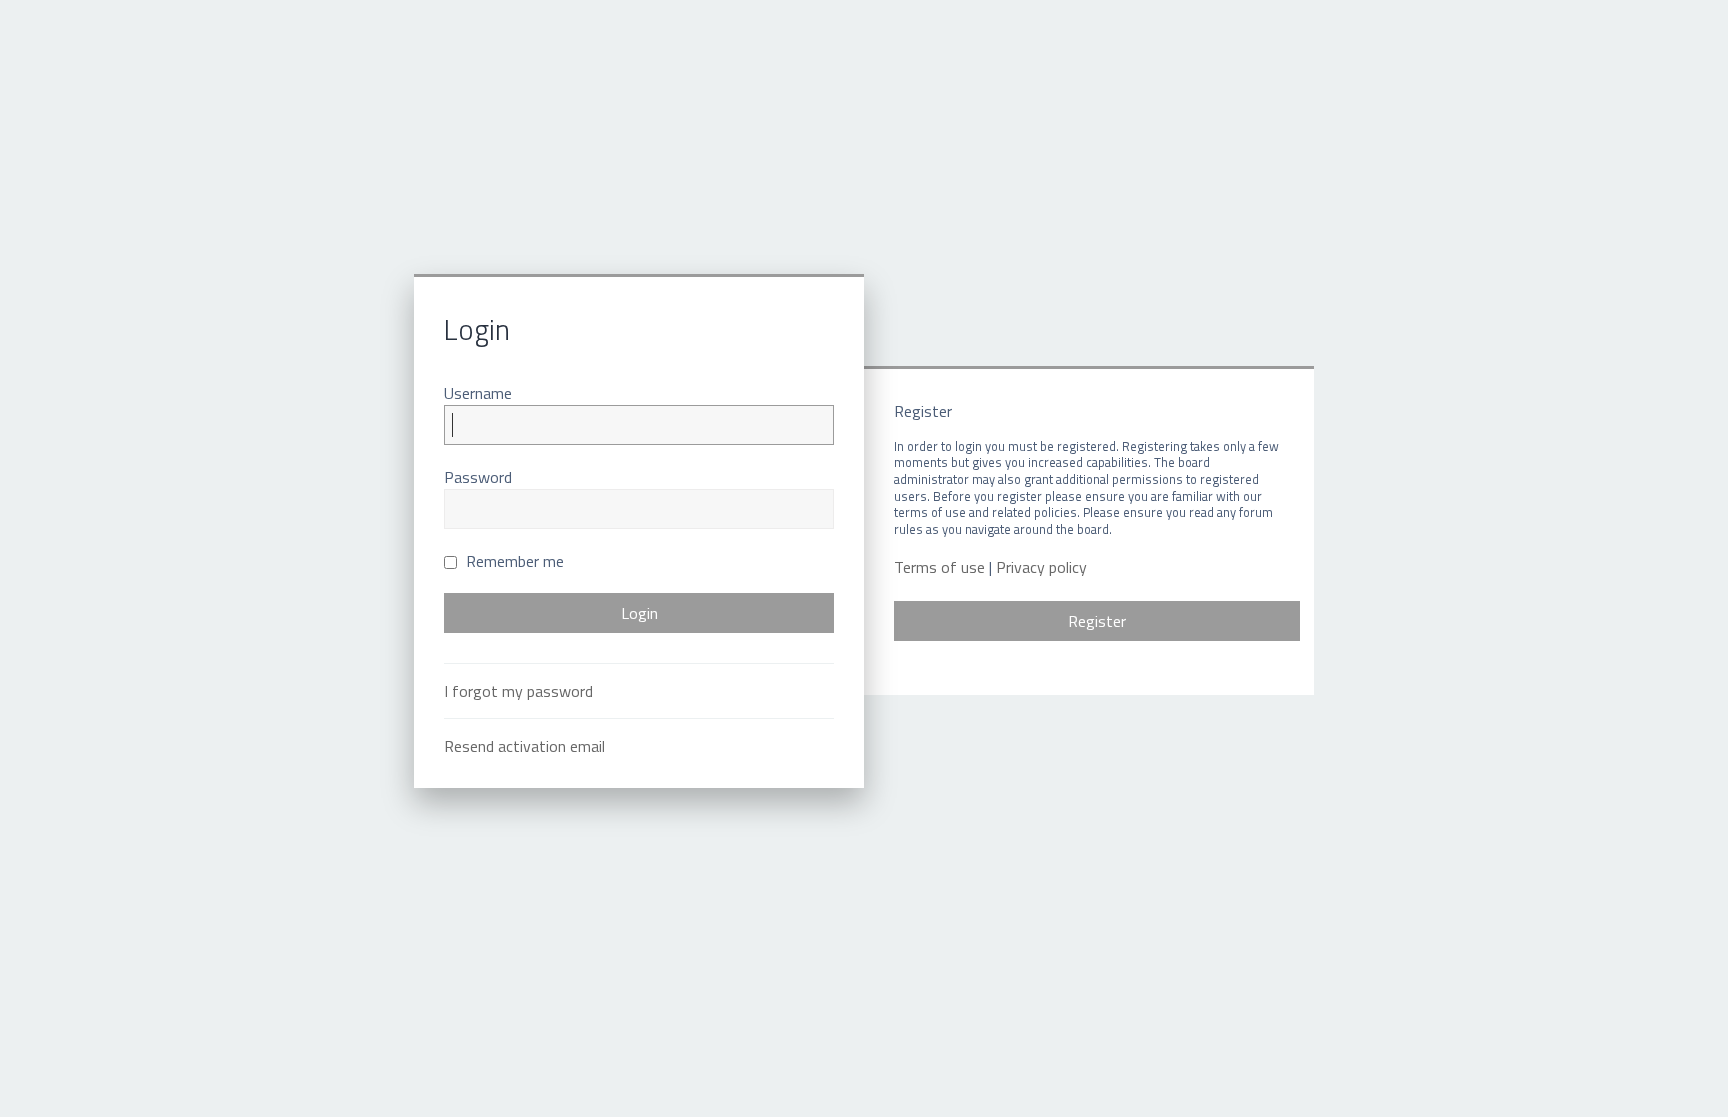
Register (1097, 621)
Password (478, 477)
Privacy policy (1041, 567)
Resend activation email (524, 746)
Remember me (513, 561)
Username (478, 393)
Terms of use (939, 567)
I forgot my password (518, 691)
